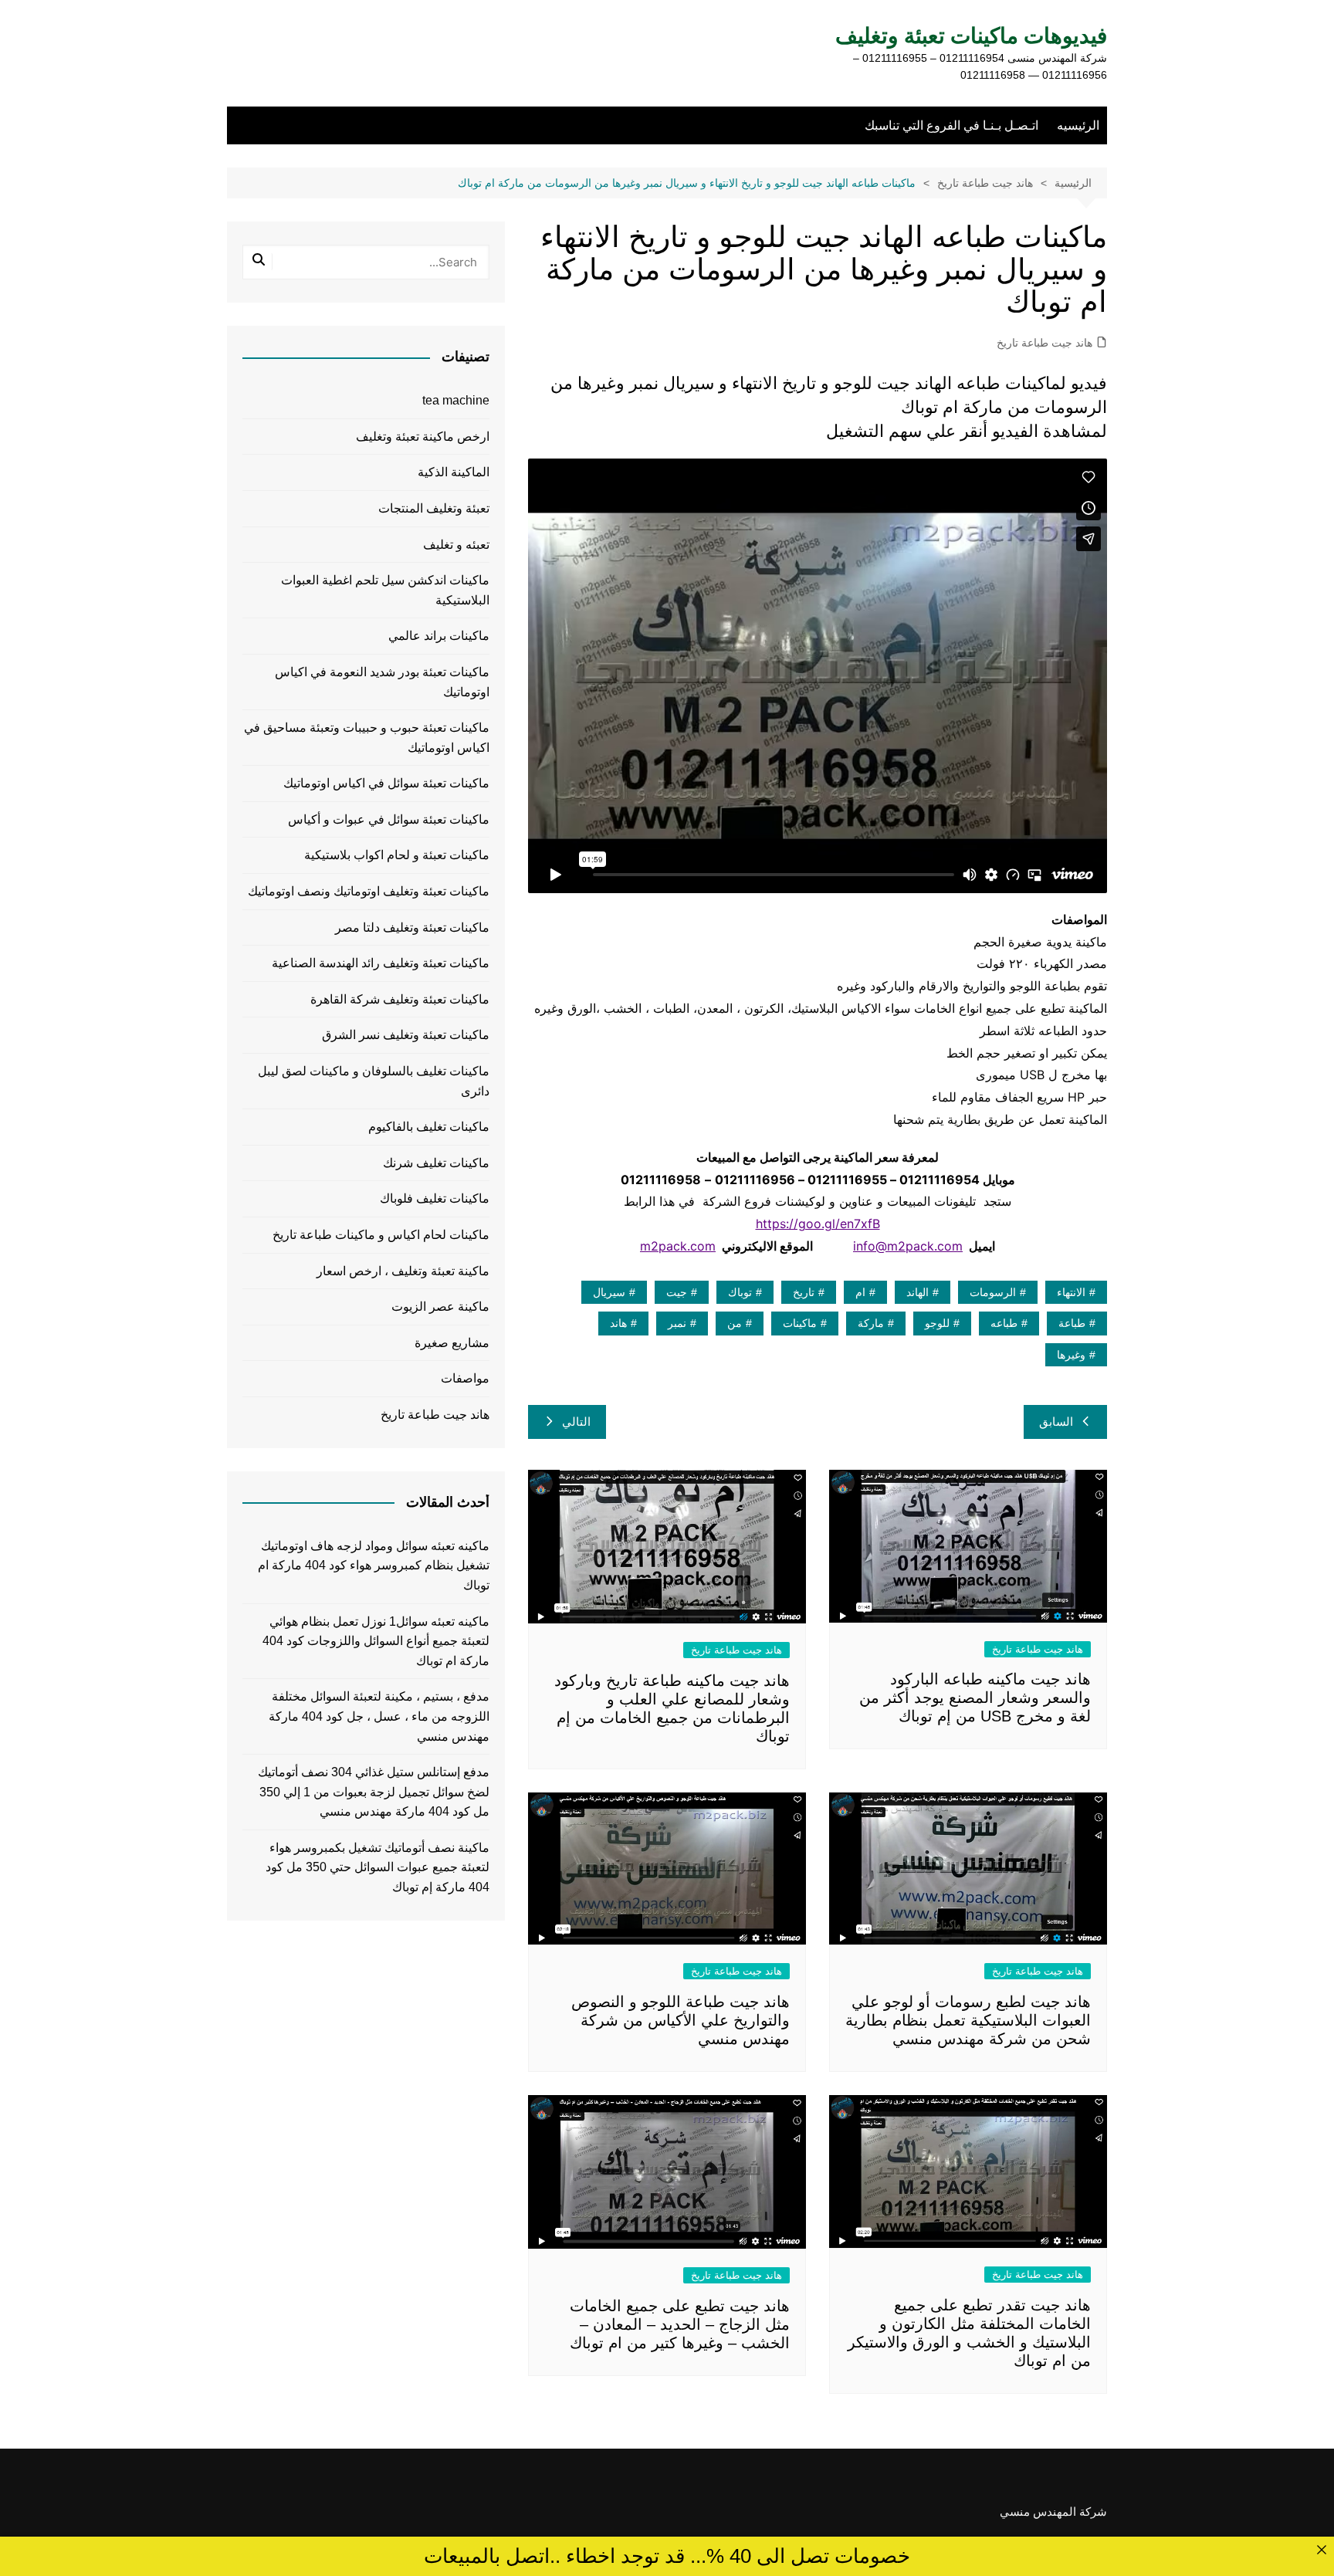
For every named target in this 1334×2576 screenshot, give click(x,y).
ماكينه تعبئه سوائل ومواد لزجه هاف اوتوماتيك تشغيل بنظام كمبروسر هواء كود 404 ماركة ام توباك (374, 1566)
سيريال (609, 1292)
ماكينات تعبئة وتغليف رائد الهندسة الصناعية (381, 963)
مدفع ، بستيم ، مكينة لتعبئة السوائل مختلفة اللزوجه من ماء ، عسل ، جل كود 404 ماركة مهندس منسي (379, 1716)
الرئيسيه (1078, 125)
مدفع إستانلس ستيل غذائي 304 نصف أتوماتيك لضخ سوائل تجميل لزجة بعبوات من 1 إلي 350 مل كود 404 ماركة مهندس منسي (374, 1792)
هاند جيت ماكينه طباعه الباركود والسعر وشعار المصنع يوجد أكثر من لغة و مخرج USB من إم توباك (975, 1698)
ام (860, 1292)
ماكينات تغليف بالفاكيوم (429, 1127)
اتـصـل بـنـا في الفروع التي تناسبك (951, 125)
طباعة (1072, 1323)
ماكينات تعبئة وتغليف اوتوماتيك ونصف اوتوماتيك (369, 891)
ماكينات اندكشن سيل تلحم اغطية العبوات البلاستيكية (385, 590)
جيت (677, 1292)
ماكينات (800, 1323)
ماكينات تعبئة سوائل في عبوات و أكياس (389, 819)
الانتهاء (1071, 1292)
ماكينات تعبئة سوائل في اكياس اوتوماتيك (386, 783)
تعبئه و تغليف (456, 545)
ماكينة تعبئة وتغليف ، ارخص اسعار (403, 1271)
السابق (1056, 1422)
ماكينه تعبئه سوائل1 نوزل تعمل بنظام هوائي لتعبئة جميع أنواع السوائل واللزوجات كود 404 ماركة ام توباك (376, 1641)
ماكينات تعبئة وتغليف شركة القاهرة (400, 999)
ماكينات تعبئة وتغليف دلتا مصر (412, 927)
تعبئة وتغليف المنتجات (434, 508)
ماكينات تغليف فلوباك (435, 1198)
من (735, 1323)
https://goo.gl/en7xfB (818, 1224)
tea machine (456, 400)
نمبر (677, 1323)
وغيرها (1071, 1355)
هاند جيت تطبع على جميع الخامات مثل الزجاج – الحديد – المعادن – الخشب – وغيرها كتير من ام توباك (680, 2324)
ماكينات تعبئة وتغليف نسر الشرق (406, 1035)
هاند (618, 1323)
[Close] (1321, 2549)
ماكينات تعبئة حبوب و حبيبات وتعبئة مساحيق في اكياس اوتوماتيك (367, 738)
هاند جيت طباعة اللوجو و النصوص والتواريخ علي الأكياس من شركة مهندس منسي (681, 2020)
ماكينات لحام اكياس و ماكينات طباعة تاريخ (381, 1235)
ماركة (871, 1323)
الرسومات (993, 1292)
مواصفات (465, 1378)
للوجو (937, 1323)
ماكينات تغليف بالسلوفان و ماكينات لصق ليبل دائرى (374, 1081)
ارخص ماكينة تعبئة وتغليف (423, 437)
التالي (576, 1422)
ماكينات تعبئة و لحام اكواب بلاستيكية (397, 855)
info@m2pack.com (908, 1246)
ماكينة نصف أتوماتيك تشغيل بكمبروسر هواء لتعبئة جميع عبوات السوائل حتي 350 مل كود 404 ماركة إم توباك (378, 1867)
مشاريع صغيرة (452, 1343)
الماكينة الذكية (454, 472)
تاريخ (804, 1292)
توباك (740, 1292)
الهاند (918, 1292)
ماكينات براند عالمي (439, 636)
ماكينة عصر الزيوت (440, 1307)
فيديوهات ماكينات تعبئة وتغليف (971, 36)
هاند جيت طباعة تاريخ (1045, 343)
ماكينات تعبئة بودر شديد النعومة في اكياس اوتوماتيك (382, 682)
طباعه (1004, 1323)
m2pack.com (678, 1246)
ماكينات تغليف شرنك (436, 1163)
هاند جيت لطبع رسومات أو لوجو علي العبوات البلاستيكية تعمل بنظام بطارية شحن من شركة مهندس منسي (968, 2020)
